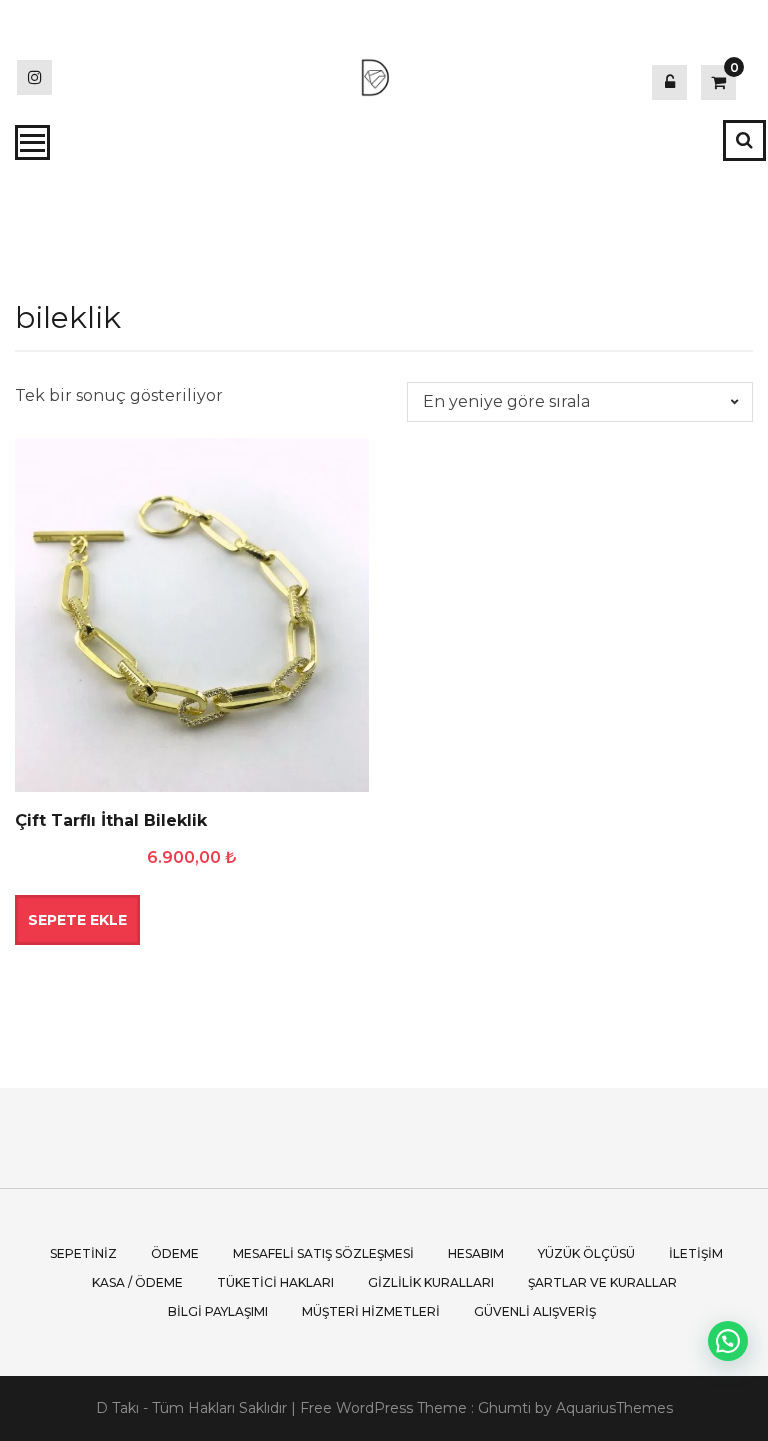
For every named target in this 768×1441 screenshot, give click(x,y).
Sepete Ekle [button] (77, 920)
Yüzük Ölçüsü (586, 1253)
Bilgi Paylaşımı (218, 1311)
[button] (728, 1341)
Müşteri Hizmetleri (371, 1311)
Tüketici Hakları (275, 1282)
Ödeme (175, 1253)
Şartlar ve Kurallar (602, 1282)
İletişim (696, 1253)
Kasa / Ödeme (137, 1282)
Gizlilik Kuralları (431, 1282)
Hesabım (476, 1253)
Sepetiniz (83, 1253)
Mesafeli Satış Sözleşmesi (323, 1253)
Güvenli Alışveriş (535, 1311)
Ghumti (504, 1408)
